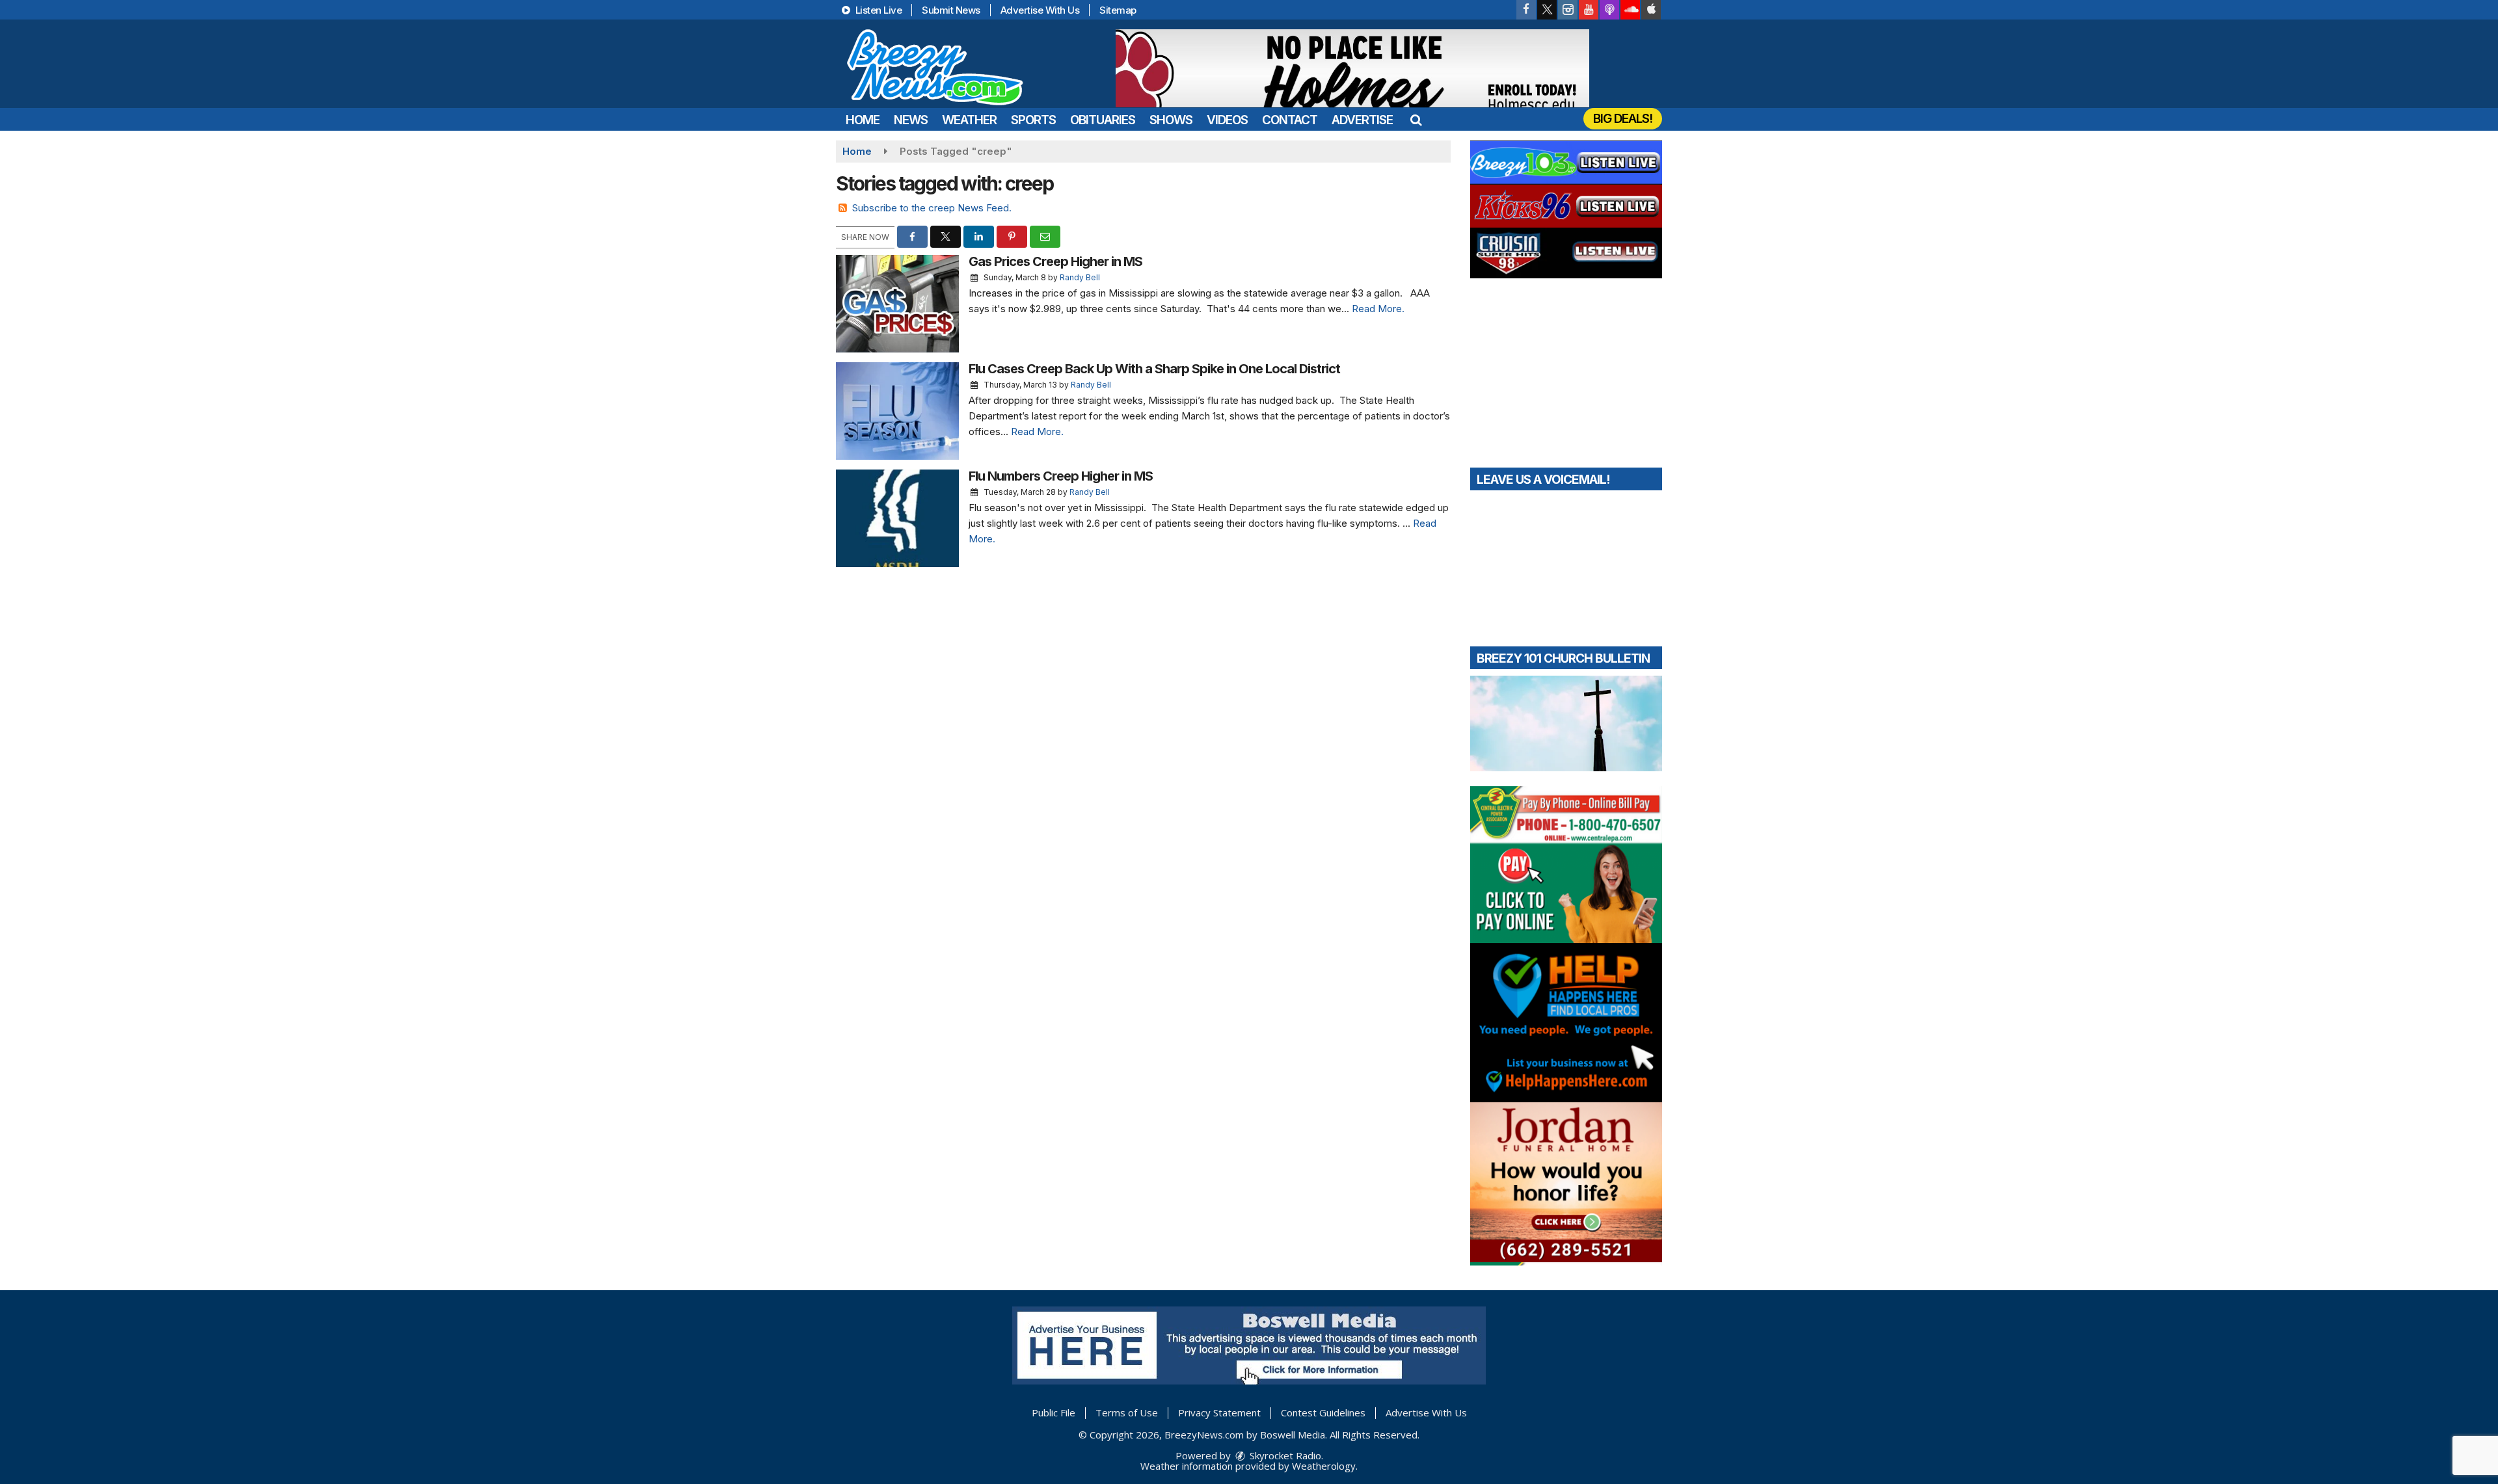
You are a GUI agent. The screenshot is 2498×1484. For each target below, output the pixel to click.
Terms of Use (1127, 1412)
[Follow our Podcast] (1609, 10)
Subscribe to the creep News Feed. (932, 208)
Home (863, 120)
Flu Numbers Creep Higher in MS (1061, 476)
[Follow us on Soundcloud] (1630, 10)
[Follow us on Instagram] (1568, 10)
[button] (1416, 120)
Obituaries (1103, 120)
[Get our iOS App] (1651, 10)
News (911, 120)
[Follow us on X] (1547, 10)
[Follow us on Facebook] (1526, 10)
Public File (1054, 1412)
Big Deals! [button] (1623, 119)
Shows (1171, 120)
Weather (969, 120)
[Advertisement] (1352, 68)
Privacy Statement (1219, 1412)
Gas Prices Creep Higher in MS (1055, 261)
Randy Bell (1080, 277)
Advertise (1362, 120)
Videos (1227, 120)
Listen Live (877, 10)
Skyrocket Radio (1284, 1455)
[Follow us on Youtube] (1589, 10)
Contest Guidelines (1323, 1412)
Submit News (951, 10)
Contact (1290, 120)
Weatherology (1324, 1466)
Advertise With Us (1040, 10)
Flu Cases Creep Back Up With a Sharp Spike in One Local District (1154, 369)
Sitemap (1118, 10)
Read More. (1378, 309)
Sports (1033, 120)
